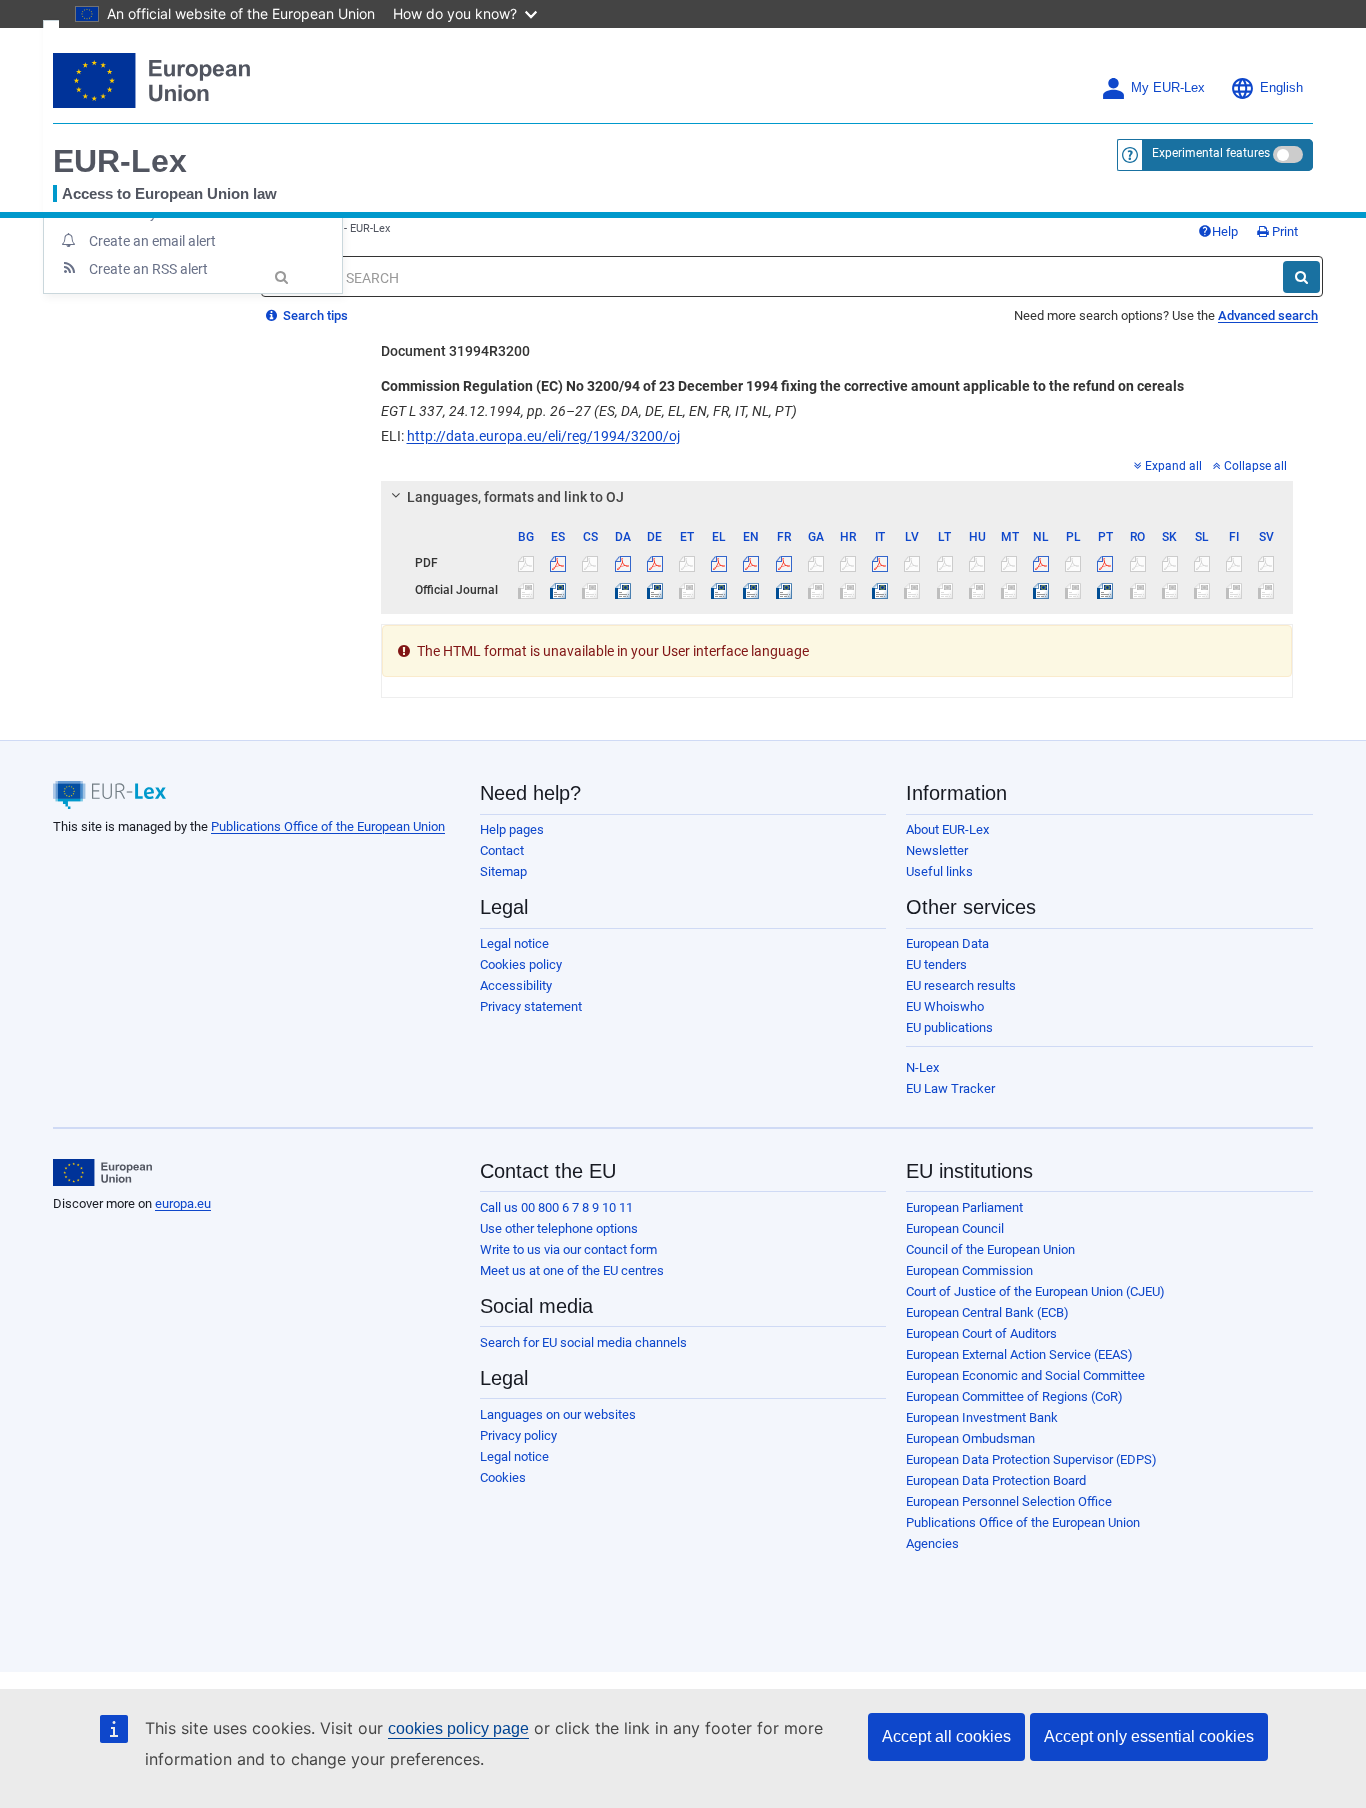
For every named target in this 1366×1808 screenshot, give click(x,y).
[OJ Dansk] (622, 590)
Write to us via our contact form (568, 1249)
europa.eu (183, 1203)
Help (1225, 231)
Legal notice (514, 943)
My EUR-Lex (1168, 88)
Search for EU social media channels (583, 1342)
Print (1283, 231)
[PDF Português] (1105, 563)
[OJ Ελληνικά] (719, 590)
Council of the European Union (990, 1249)
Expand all (1173, 466)
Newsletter (937, 850)
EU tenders (936, 964)
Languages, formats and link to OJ (515, 497)
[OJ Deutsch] (654, 590)
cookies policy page (458, 1728)
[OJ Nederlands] (1041, 590)
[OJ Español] (558, 590)
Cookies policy (521, 964)
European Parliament (964, 1207)
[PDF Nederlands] (1041, 563)
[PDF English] (751, 563)
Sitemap (503, 871)
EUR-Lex (120, 161)
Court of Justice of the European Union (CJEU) (1035, 1291)
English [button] (1281, 88)
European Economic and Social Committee (1025, 1375)
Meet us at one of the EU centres (572, 1270)
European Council (955, 1228)
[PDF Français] (783, 563)
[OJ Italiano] (880, 590)
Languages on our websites (558, 1414)
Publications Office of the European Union (328, 826)
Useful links (939, 871)
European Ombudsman (970, 1438)
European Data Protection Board (996, 1480)
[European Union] (102, 1173)
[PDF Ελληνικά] (719, 563)
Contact (502, 850)
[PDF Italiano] (880, 563)
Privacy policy (518, 1435)
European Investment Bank (982, 1417)
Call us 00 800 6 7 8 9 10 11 (556, 1207)
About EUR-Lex (947, 829)
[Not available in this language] (526, 563)
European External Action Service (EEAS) (1019, 1354)
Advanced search (1268, 315)
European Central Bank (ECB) (987, 1312)
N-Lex (922, 1067)
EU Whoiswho (945, 1006)
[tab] (837, 497)
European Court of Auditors (981, 1333)
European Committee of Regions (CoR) (1014, 1396)
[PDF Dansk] (622, 563)
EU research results (961, 985)
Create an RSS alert (148, 269)
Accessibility (516, 985)
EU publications (949, 1027)
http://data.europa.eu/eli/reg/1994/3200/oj (543, 436)
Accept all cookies (946, 1736)
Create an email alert (152, 241)
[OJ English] (751, 590)
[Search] (1301, 277)
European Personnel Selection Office (1009, 1501)
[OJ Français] (783, 590)
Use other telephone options (559, 1228)
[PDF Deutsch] (654, 563)
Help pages (512, 829)
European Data (947, 943)
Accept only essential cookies (1149, 1736)
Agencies (932, 1543)
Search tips (314, 315)
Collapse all (1255, 466)
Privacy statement (531, 1006)
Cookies (503, 1477)
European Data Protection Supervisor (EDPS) (1031, 1459)
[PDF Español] (558, 563)
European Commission (969, 1270)
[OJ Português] (1105, 590)
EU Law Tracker (950, 1088)
